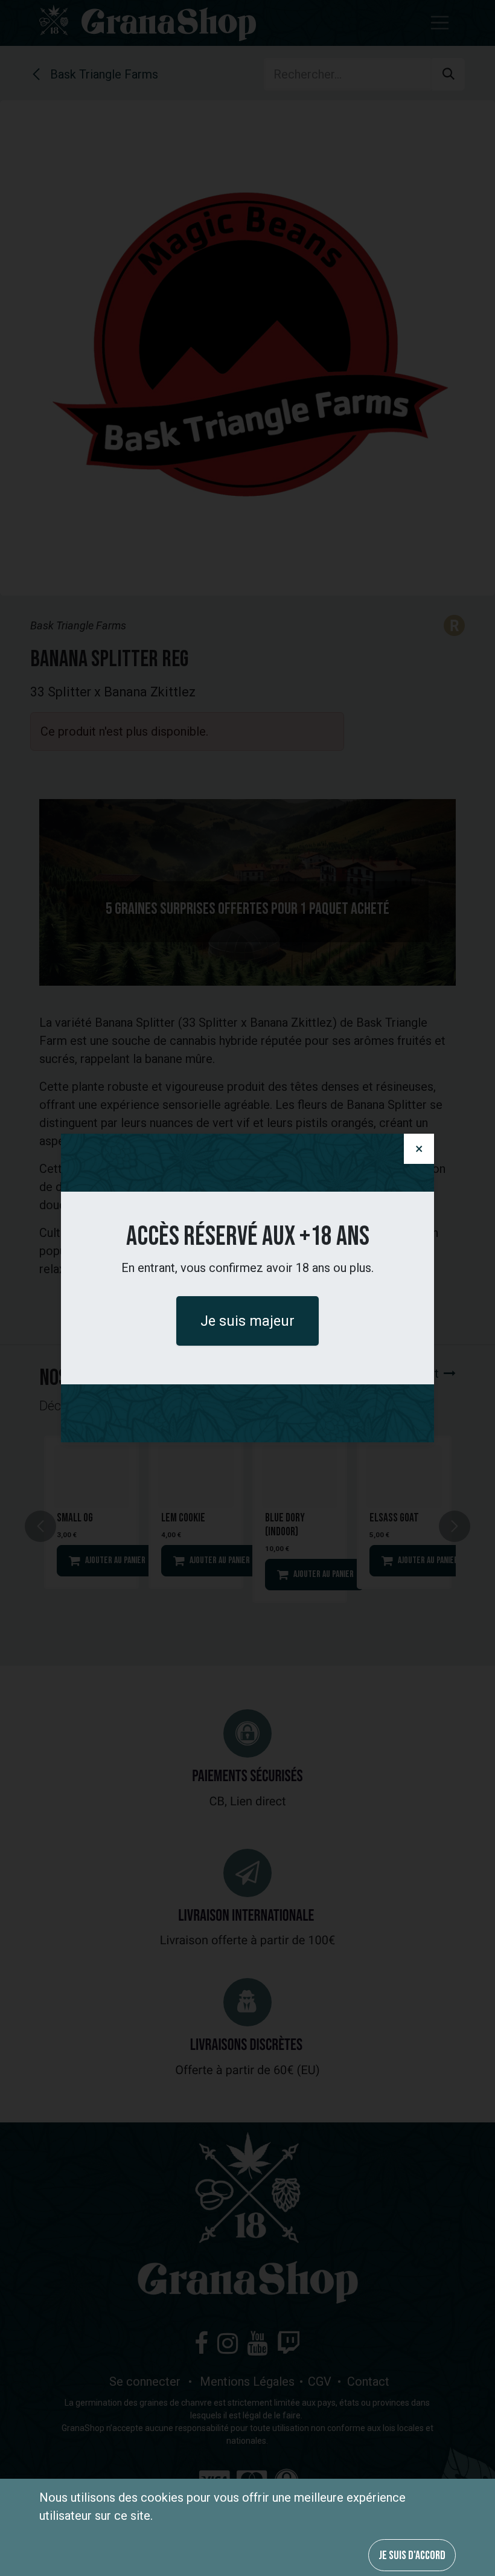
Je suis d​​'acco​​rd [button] (412, 2555)
